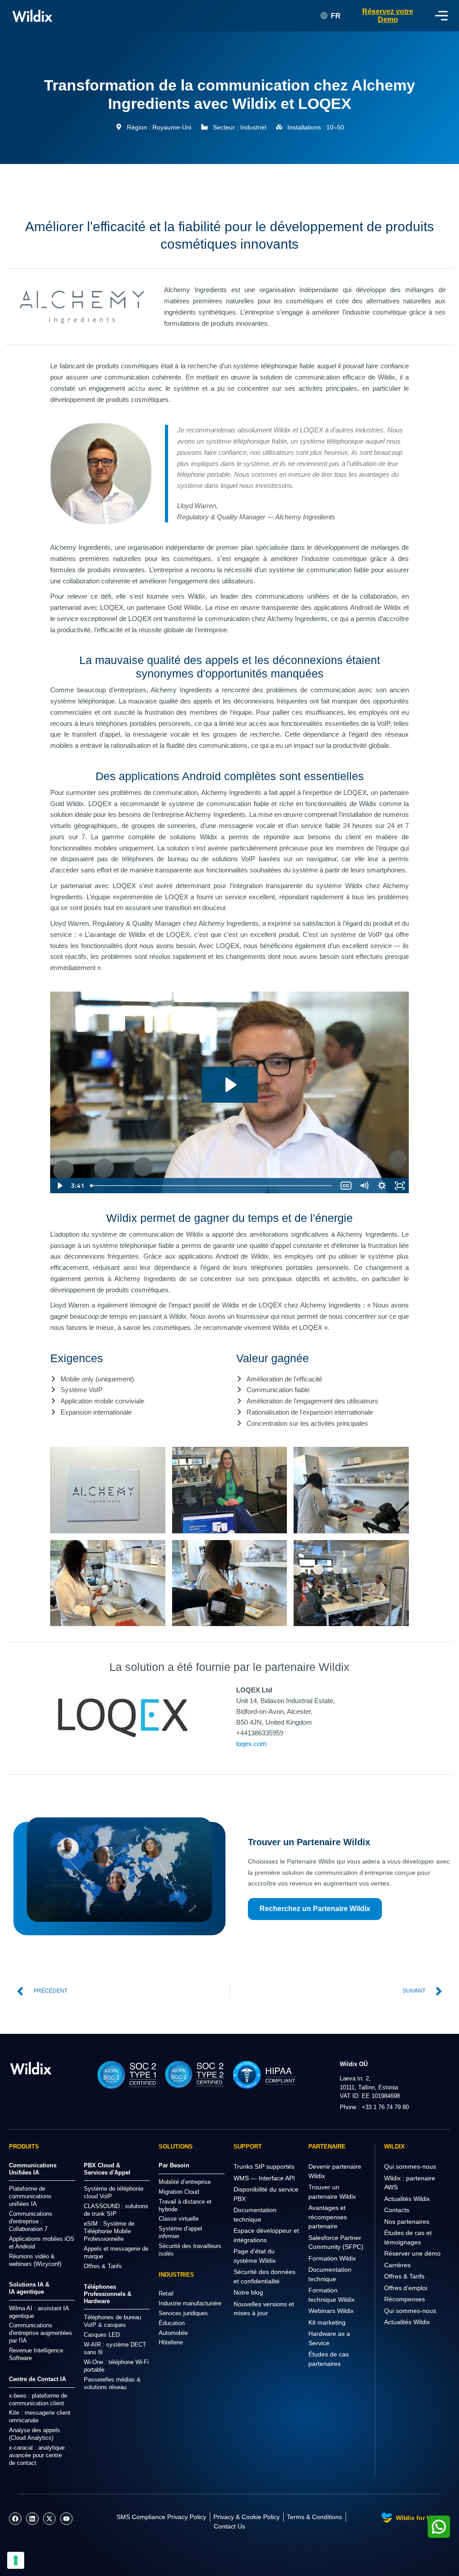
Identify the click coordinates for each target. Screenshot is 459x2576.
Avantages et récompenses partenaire (328, 2217)
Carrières (397, 2265)
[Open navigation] (442, 16)
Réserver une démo (412, 2253)
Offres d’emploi (406, 2288)
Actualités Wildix (407, 2199)
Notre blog (248, 2292)
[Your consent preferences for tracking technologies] (16, 2560)
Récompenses (405, 2299)
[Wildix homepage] (32, 16)
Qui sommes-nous (410, 2166)
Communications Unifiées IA (33, 2169)
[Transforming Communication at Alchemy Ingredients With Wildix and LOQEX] (108, 1490)
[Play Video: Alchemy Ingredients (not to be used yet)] (230, 1085)
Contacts (397, 2210)
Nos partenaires (407, 2222)
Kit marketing (327, 2322)
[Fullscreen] (400, 1186)
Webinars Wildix (331, 2311)
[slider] (212, 1186)
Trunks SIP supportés (264, 2166)
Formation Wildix (332, 2258)
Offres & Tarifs (404, 2276)
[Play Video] (59, 1186)
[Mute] (364, 1186)
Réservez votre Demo (388, 15)
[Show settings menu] (382, 1186)
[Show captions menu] (346, 1186)
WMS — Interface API (264, 2178)
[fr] (31, 2068)
